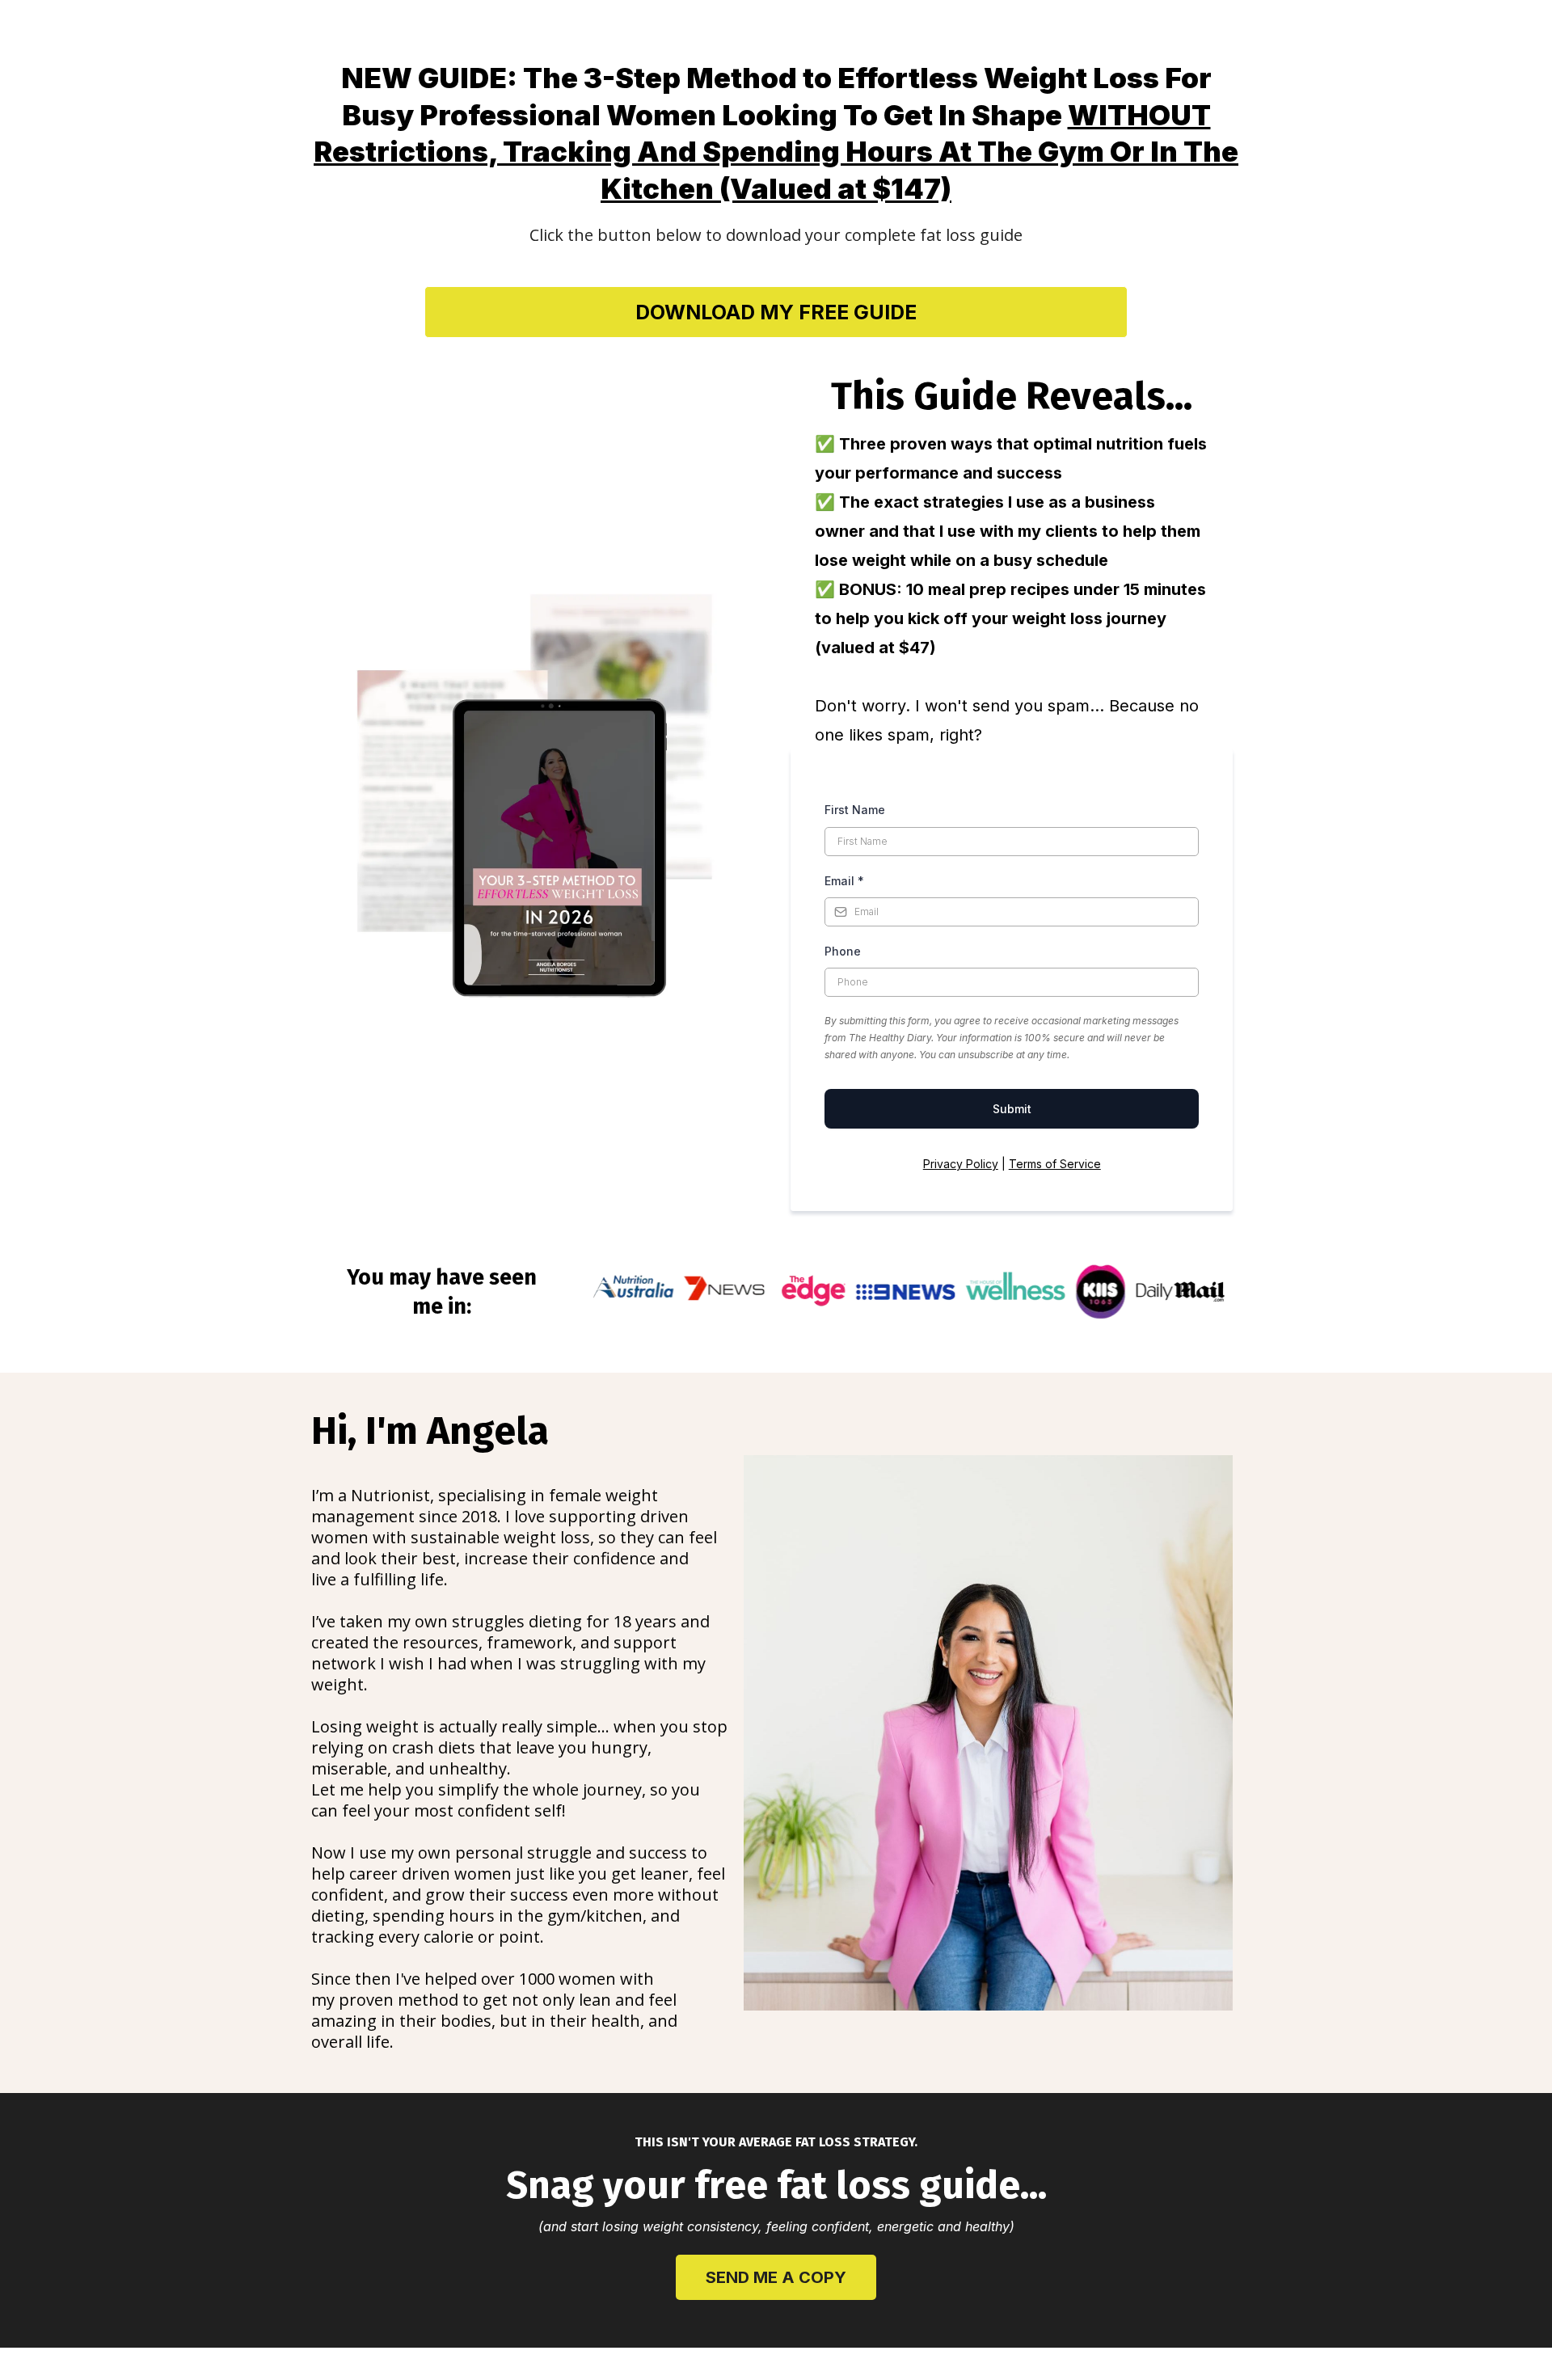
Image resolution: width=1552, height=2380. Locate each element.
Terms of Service (1055, 1164)
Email (844, 881)
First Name (855, 810)
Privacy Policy (961, 1164)
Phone (843, 951)
